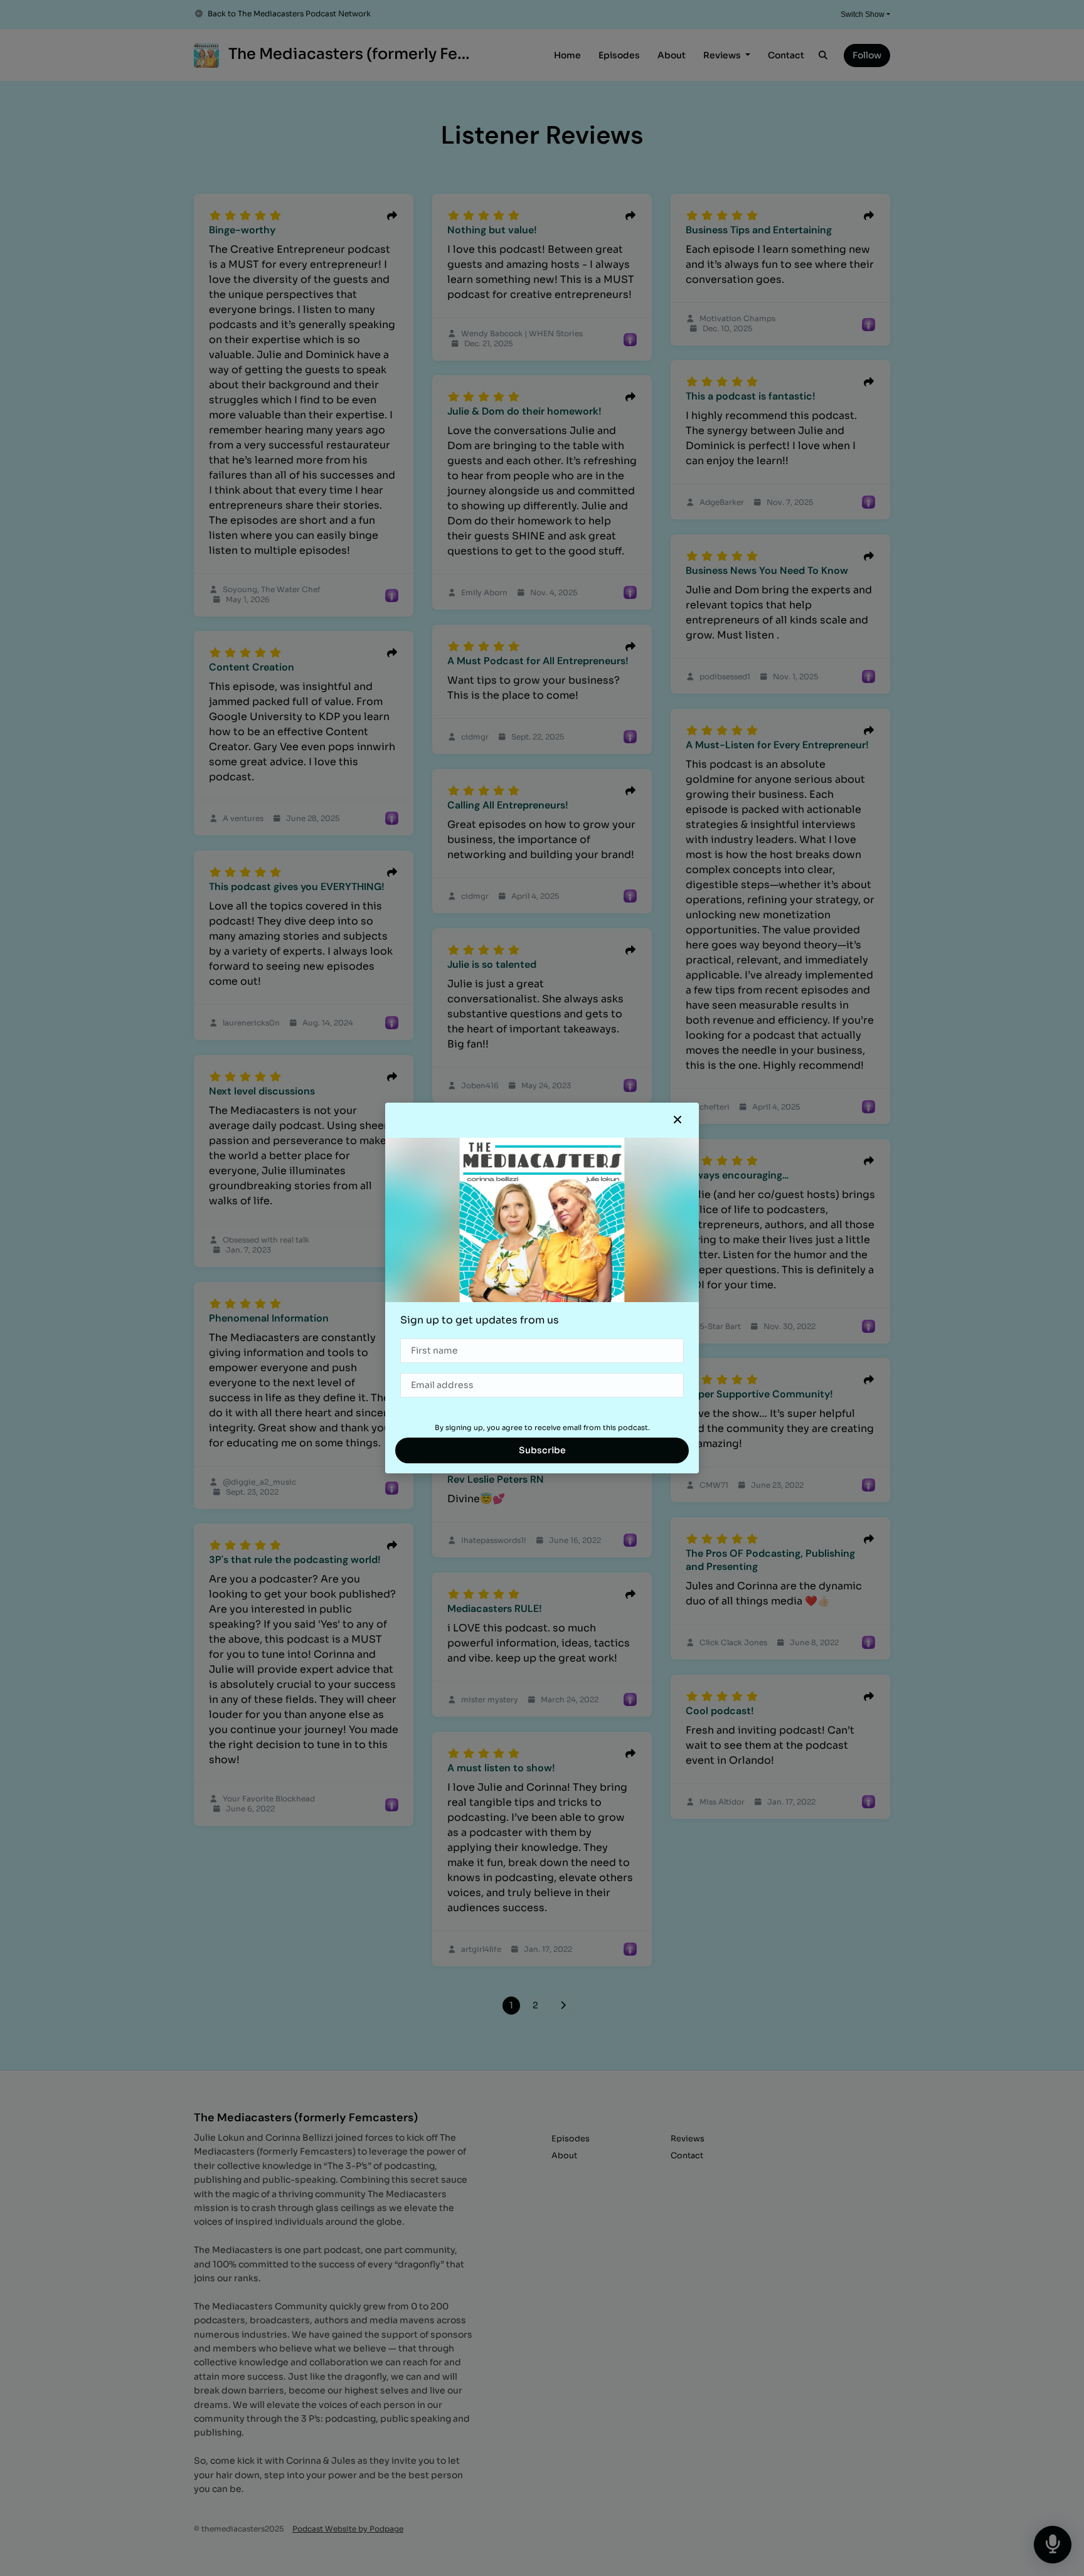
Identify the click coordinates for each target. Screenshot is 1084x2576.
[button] (677, 1120)
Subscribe (542, 1450)
